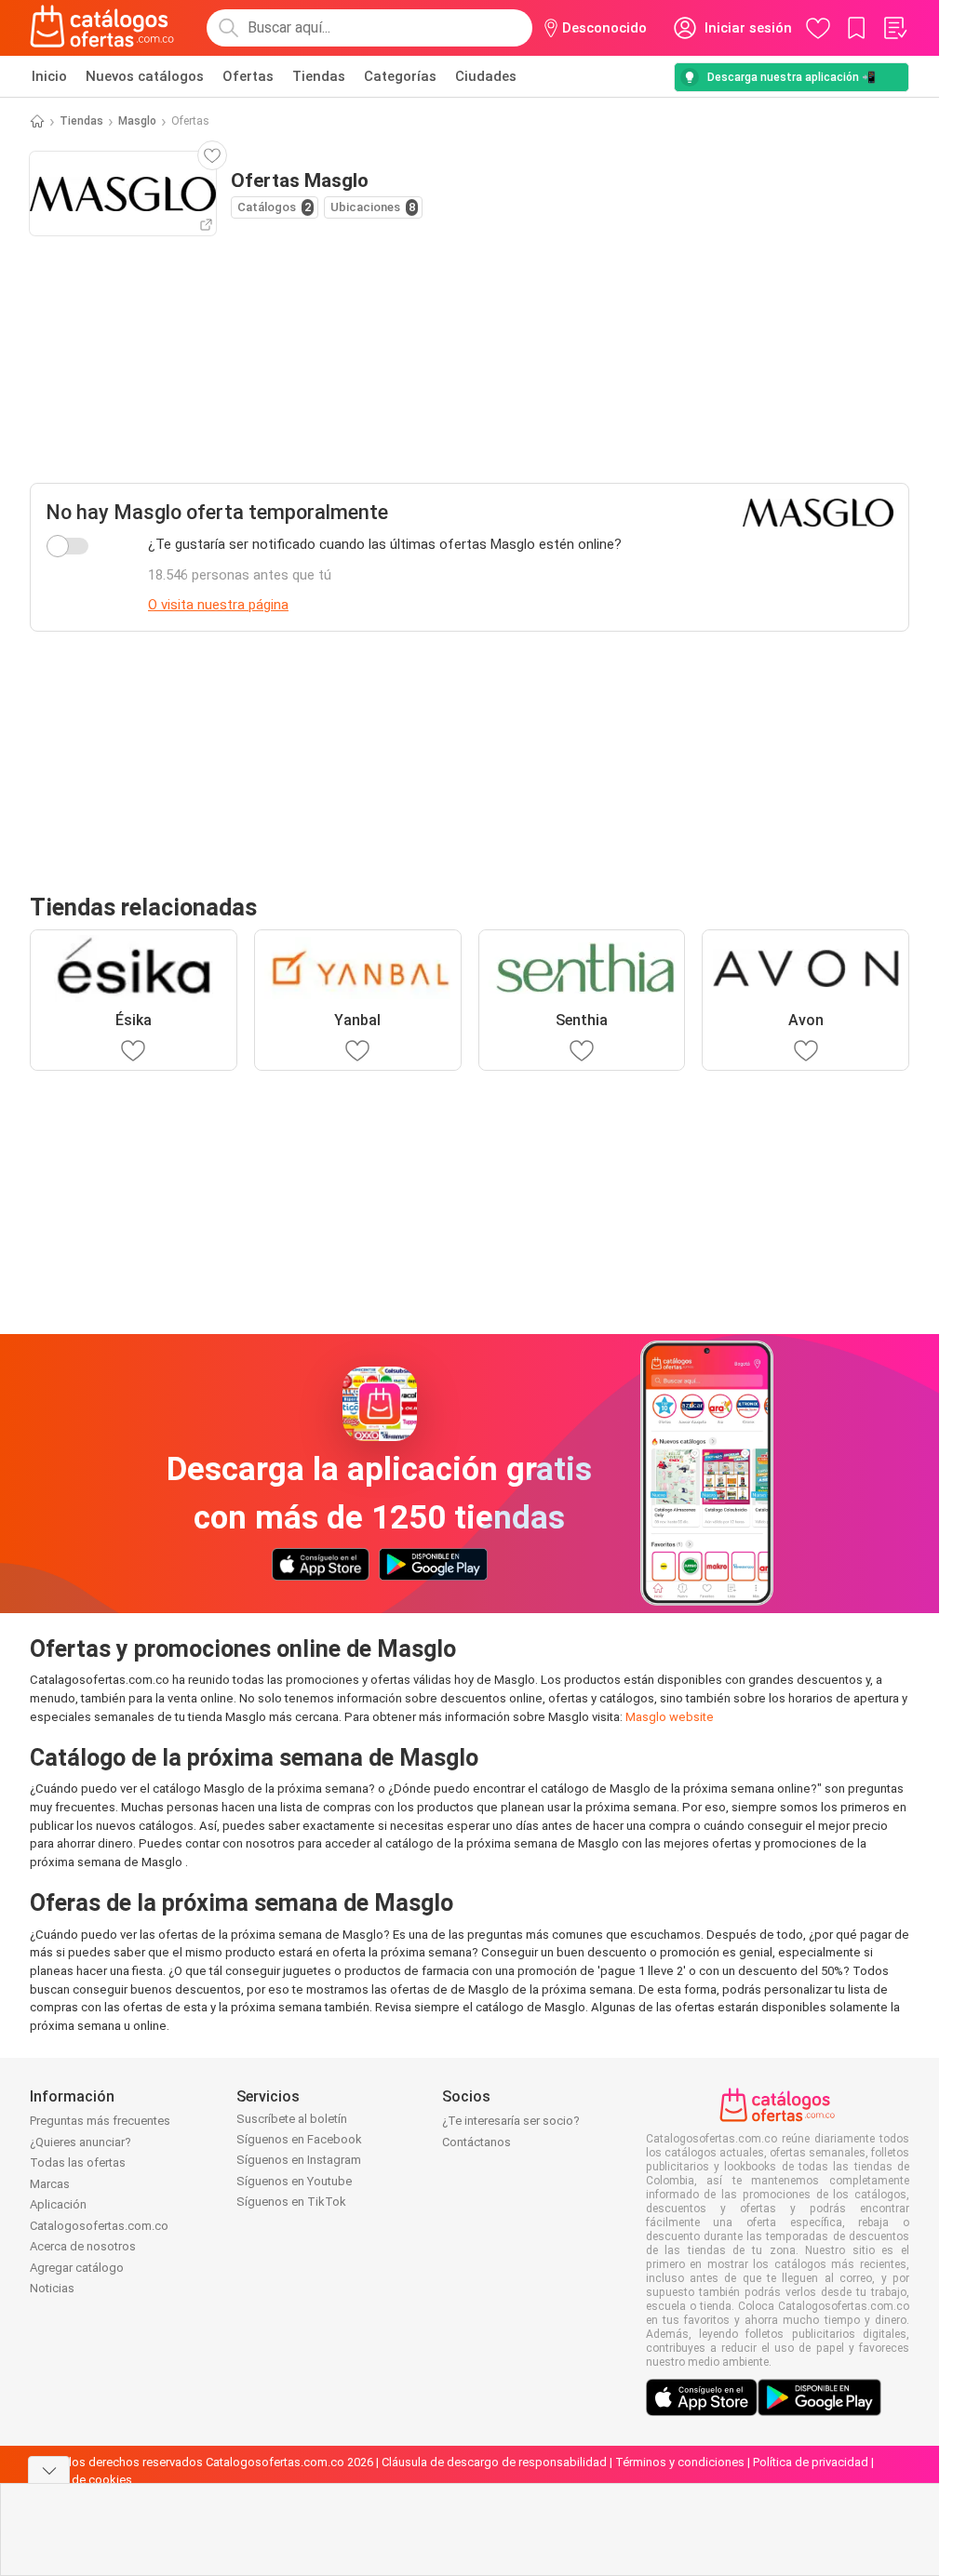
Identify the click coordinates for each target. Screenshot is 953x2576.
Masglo (137, 121)
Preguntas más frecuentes (100, 2121)
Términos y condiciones (680, 2462)
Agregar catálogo (77, 2268)
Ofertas (248, 76)
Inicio (49, 76)
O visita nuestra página (218, 605)
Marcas (50, 2184)
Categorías (400, 76)
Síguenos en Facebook (299, 2139)
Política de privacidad (811, 2462)
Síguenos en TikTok (291, 2202)
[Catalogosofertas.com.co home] (102, 28)
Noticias (52, 2288)
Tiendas (319, 76)
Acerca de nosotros (83, 2246)
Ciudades (486, 76)
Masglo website (670, 1717)
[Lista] (894, 28)
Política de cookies (81, 2480)
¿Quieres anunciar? (81, 2142)
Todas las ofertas (78, 2162)
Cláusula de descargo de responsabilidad (494, 2462)
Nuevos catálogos (145, 76)
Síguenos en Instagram (299, 2160)
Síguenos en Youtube (294, 2181)
